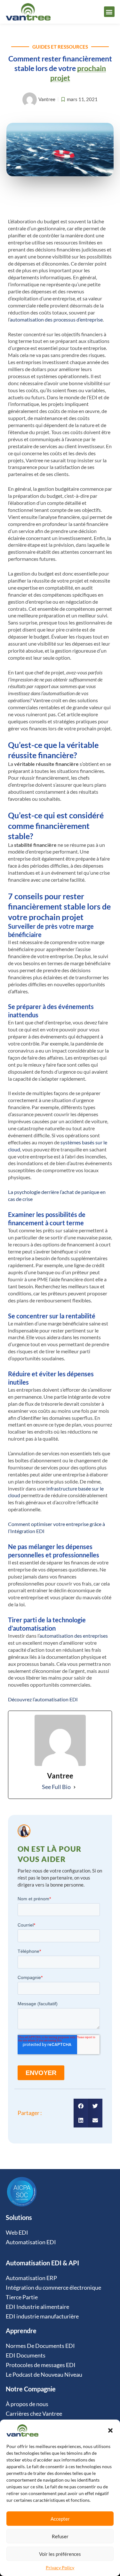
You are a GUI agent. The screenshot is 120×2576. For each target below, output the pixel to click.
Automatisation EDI (31, 2242)
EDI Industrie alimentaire (37, 2307)
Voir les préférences (60, 2554)
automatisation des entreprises (74, 1636)
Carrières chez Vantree (34, 2413)
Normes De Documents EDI (40, 2346)
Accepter (60, 2519)
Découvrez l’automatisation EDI (43, 1699)
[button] (110, 2430)
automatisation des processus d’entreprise (56, 319)
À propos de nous (27, 2404)
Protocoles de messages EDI (41, 2365)
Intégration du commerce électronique (53, 2287)
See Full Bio (56, 1787)
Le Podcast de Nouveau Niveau (44, 2374)
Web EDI (17, 2232)
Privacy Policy (60, 2568)
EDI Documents (26, 2355)
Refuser (60, 2536)
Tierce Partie (22, 2297)
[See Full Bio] (75, 1787)
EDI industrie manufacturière (42, 2316)
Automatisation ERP (31, 2278)
